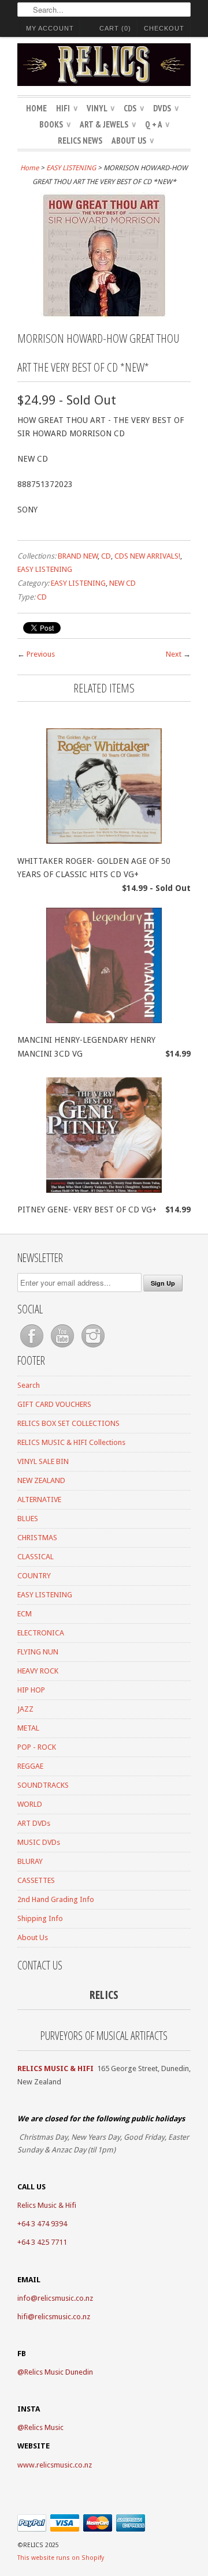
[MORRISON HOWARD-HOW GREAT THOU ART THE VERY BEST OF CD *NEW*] (104, 316)
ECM (25, 1614)
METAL (28, 1728)
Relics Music (44, 2427)
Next (174, 654)
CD (106, 556)
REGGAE (30, 1766)
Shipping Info (40, 1918)
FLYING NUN (38, 1652)
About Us (133, 141)
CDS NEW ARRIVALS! (147, 556)
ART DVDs (34, 1823)
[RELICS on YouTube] (63, 1348)
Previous (41, 654)
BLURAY (30, 1861)
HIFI (67, 108)
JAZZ (25, 1709)
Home (36, 108)
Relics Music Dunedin (59, 2372)
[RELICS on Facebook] (33, 1348)
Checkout (164, 28)
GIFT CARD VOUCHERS (54, 1404)
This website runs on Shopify (61, 2558)
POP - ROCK (37, 1747)
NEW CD (122, 583)
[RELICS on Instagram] (93, 1348)
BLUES (28, 1519)
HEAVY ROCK (38, 1671)
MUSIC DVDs (39, 1842)
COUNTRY (34, 1576)
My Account (50, 28)
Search (29, 1385)
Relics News (80, 141)
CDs (134, 108)
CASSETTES (36, 1880)
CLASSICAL (36, 1557)
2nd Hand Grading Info (56, 1899)
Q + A (157, 124)
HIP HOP (31, 1690)
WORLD (30, 1804)
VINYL (101, 108)
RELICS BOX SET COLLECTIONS (68, 1423)
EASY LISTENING (71, 168)
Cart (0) (115, 28)
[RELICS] (104, 66)
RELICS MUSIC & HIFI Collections (71, 1442)
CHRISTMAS (37, 1538)
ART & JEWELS (108, 124)
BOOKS (55, 124)
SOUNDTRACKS (43, 1785)
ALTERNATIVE (39, 1499)
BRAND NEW (78, 556)
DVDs (166, 108)
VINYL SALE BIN (43, 1461)
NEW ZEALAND (41, 1480)
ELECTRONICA (41, 1633)
